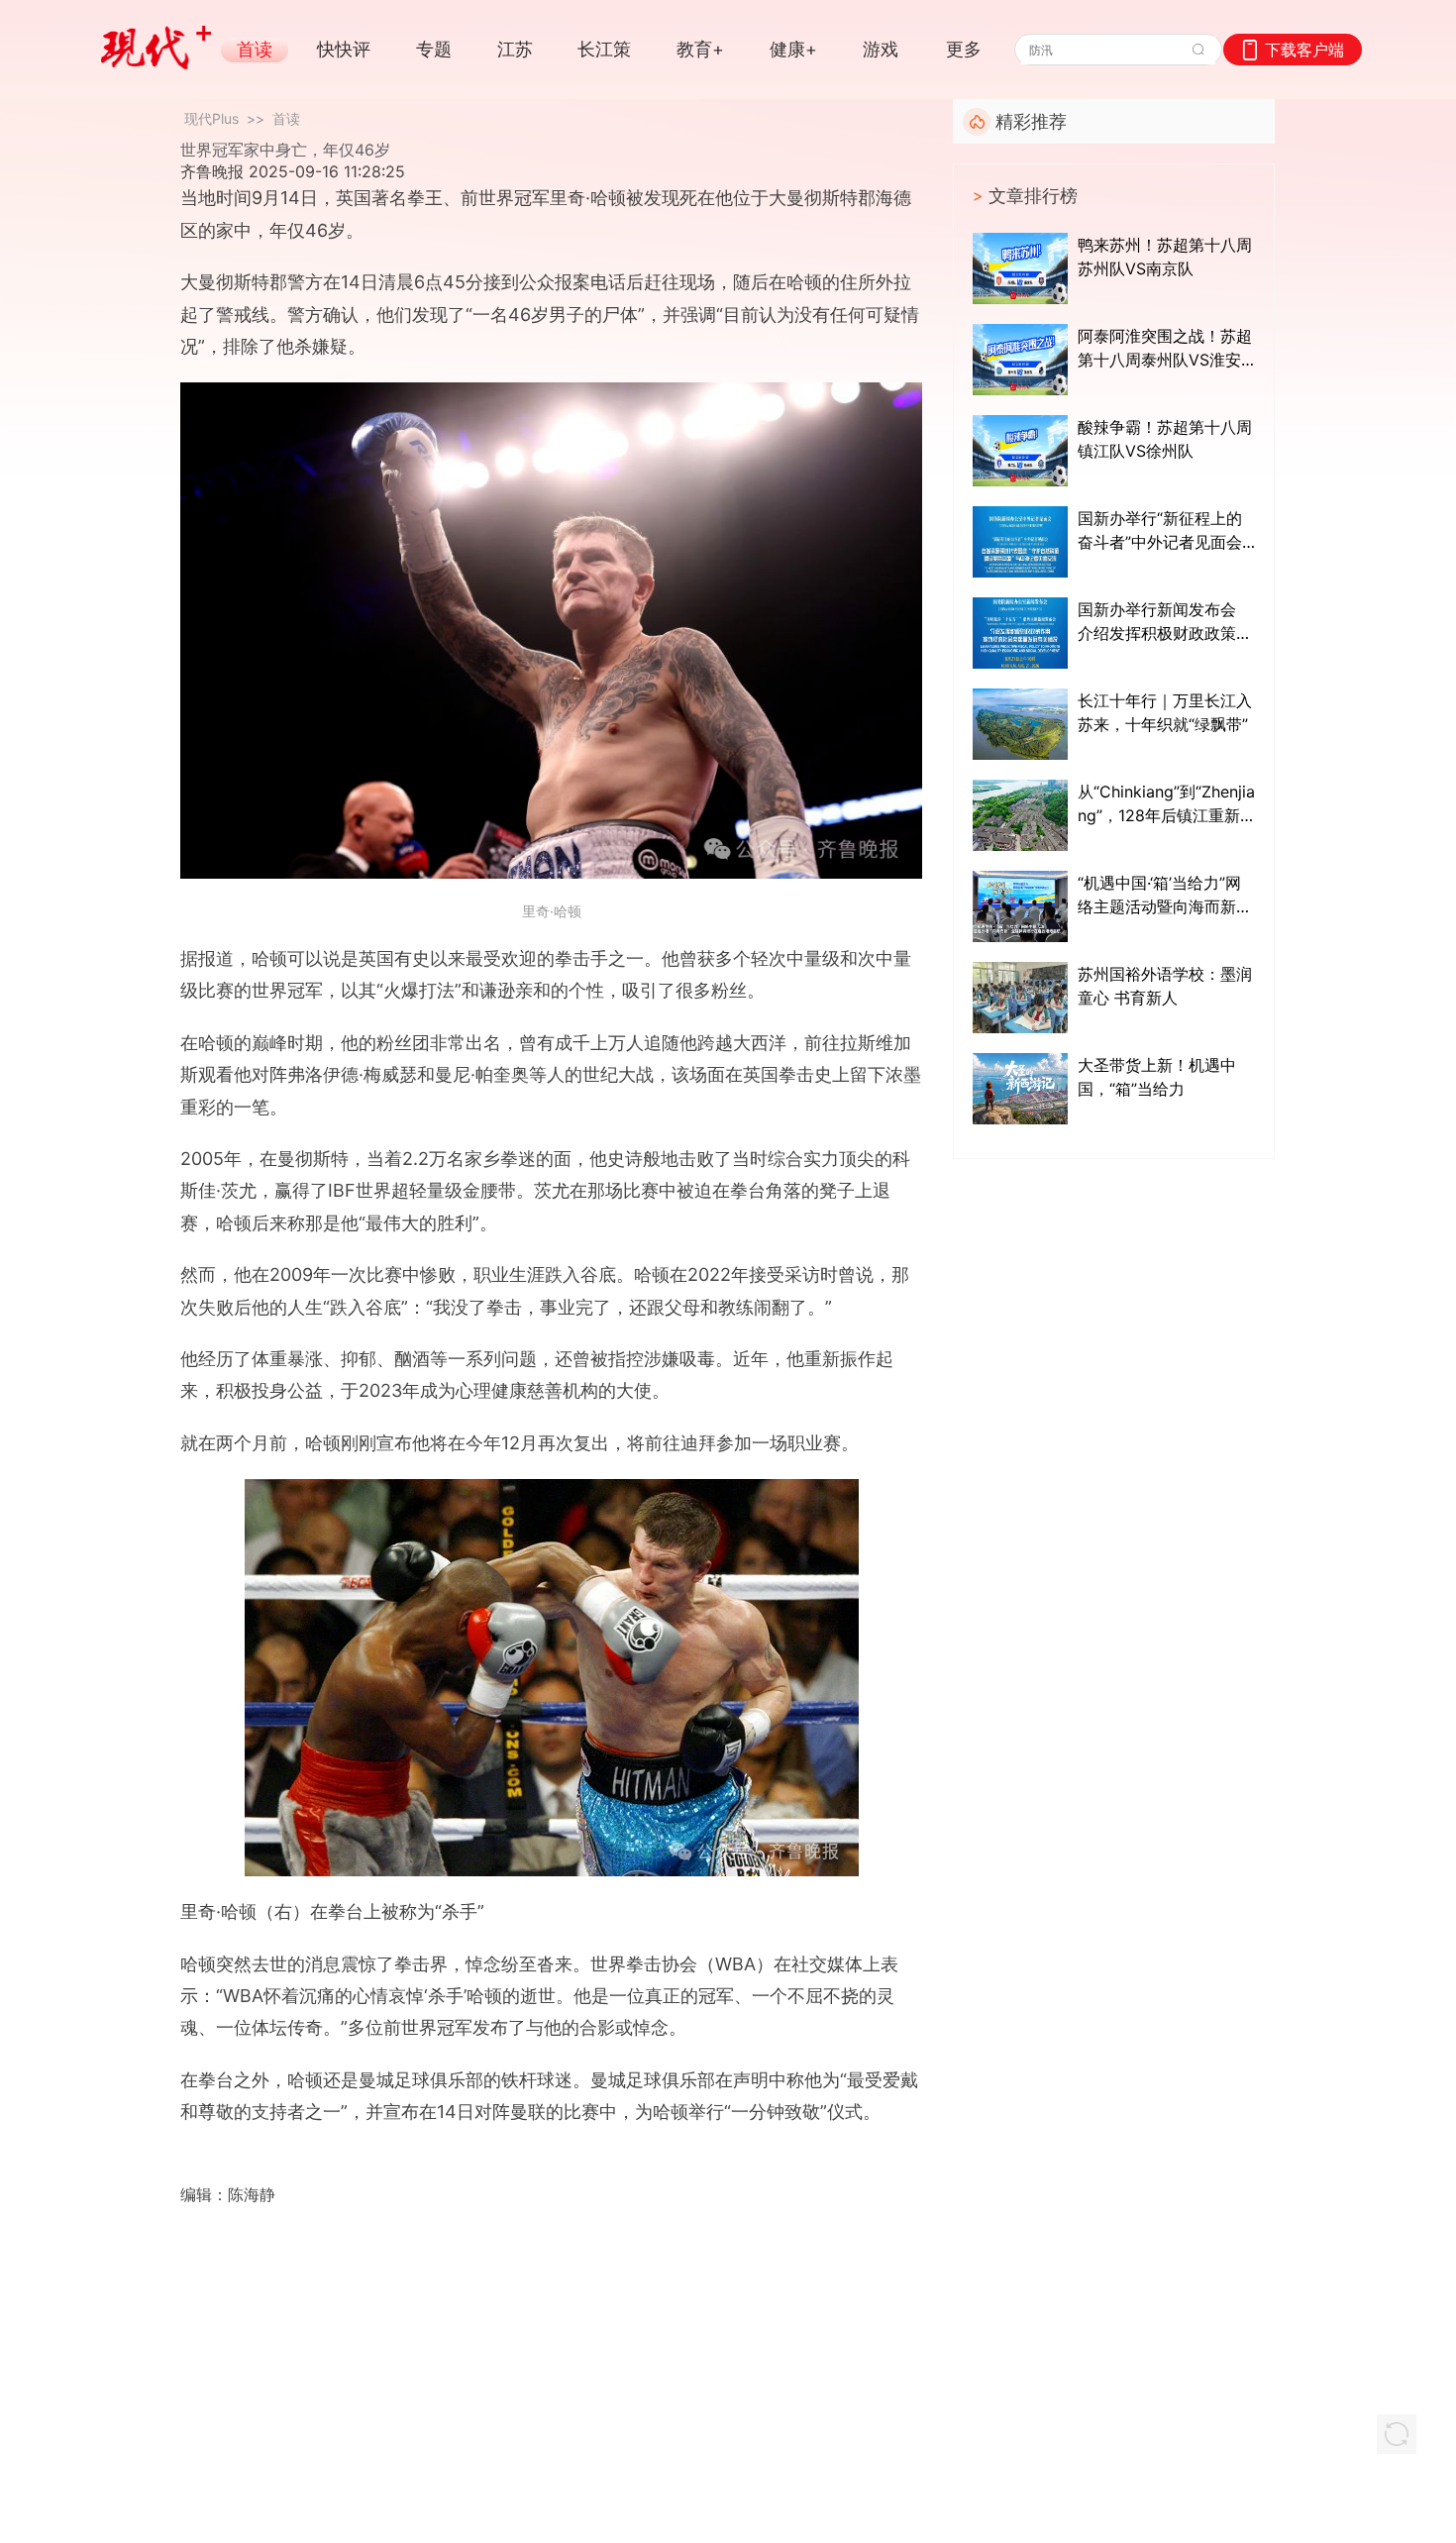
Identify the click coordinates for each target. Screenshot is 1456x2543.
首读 (286, 118)
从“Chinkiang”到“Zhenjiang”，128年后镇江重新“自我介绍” (1166, 804)
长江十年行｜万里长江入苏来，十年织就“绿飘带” (1165, 712)
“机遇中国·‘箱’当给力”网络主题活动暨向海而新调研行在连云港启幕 (1165, 896)
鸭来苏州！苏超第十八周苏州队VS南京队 (1165, 257)
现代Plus (211, 118)
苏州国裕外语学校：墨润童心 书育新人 (1165, 986)
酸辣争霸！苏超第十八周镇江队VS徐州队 (1165, 439)
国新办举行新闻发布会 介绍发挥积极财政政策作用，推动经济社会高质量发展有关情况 (1165, 622)
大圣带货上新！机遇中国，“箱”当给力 (1157, 1077)
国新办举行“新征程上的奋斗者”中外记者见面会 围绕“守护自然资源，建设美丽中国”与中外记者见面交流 (1160, 531)
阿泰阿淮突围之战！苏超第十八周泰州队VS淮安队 (1165, 349)
